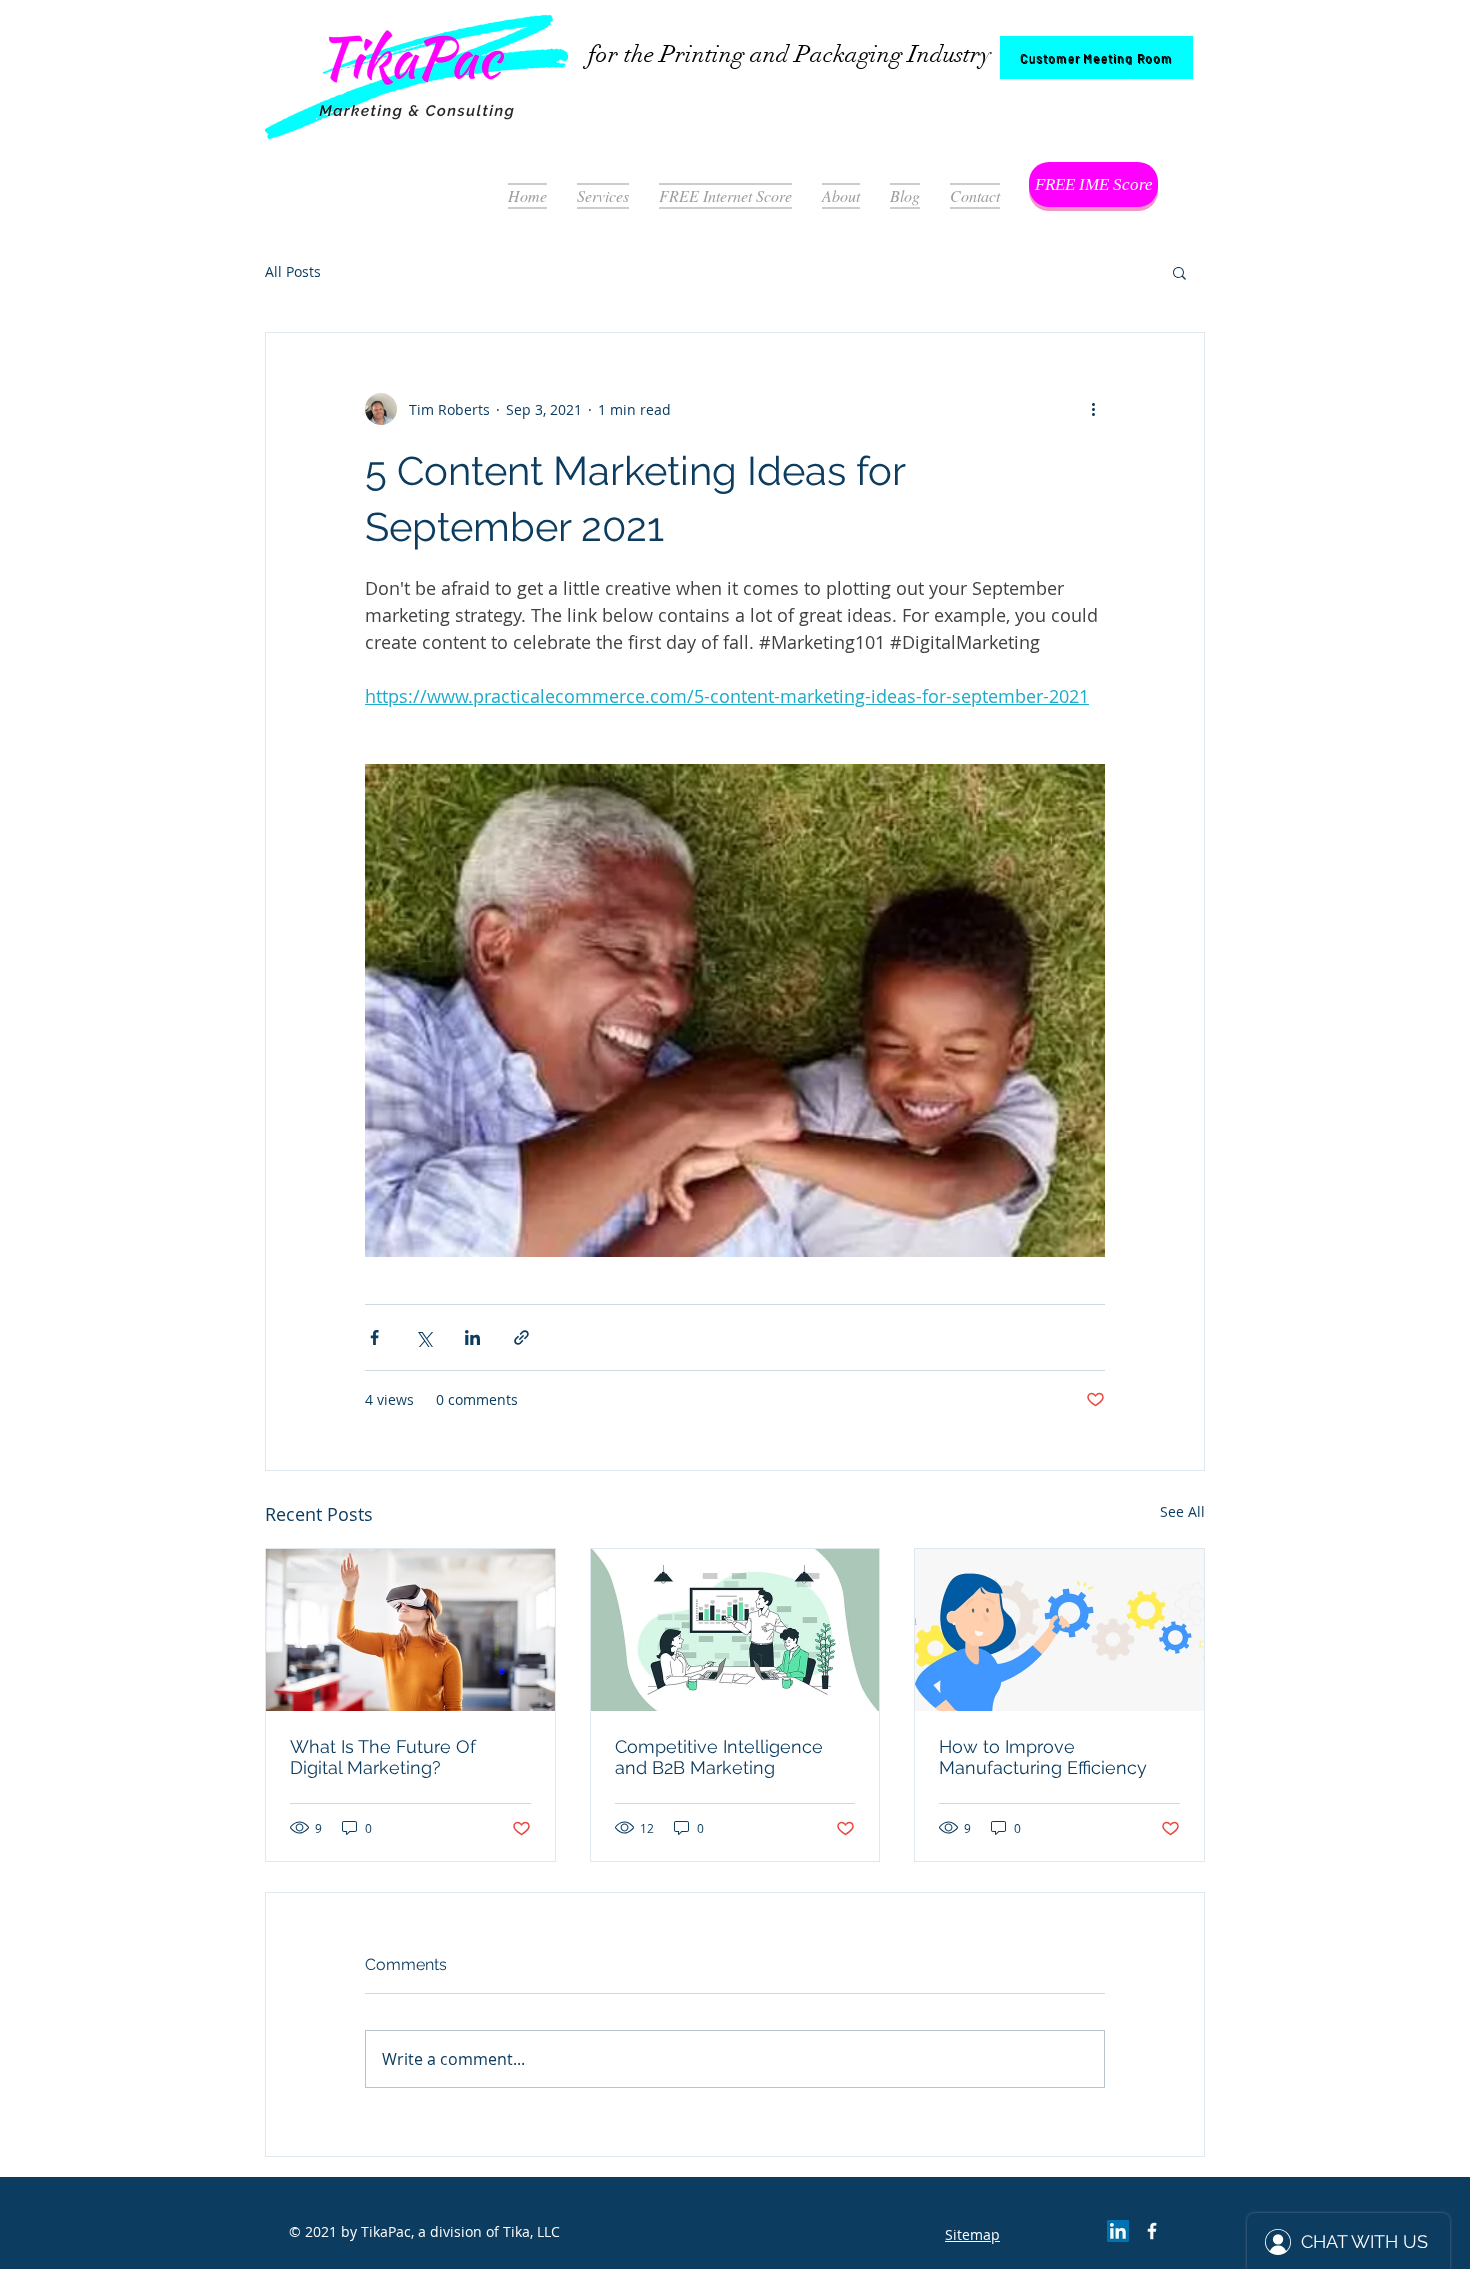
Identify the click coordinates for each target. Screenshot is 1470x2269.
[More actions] (1093, 409)
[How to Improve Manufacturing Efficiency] (1059, 1630)
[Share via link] (521, 1337)
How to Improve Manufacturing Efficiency (1043, 1757)
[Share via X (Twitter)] (423, 1337)
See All (1182, 1511)
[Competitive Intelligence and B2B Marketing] (735, 1630)
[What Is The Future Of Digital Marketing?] (410, 1630)
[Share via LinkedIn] (472, 1337)
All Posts (293, 271)
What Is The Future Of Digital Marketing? (383, 1757)
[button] (1179, 272)
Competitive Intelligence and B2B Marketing (719, 1757)
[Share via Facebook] (374, 1337)
